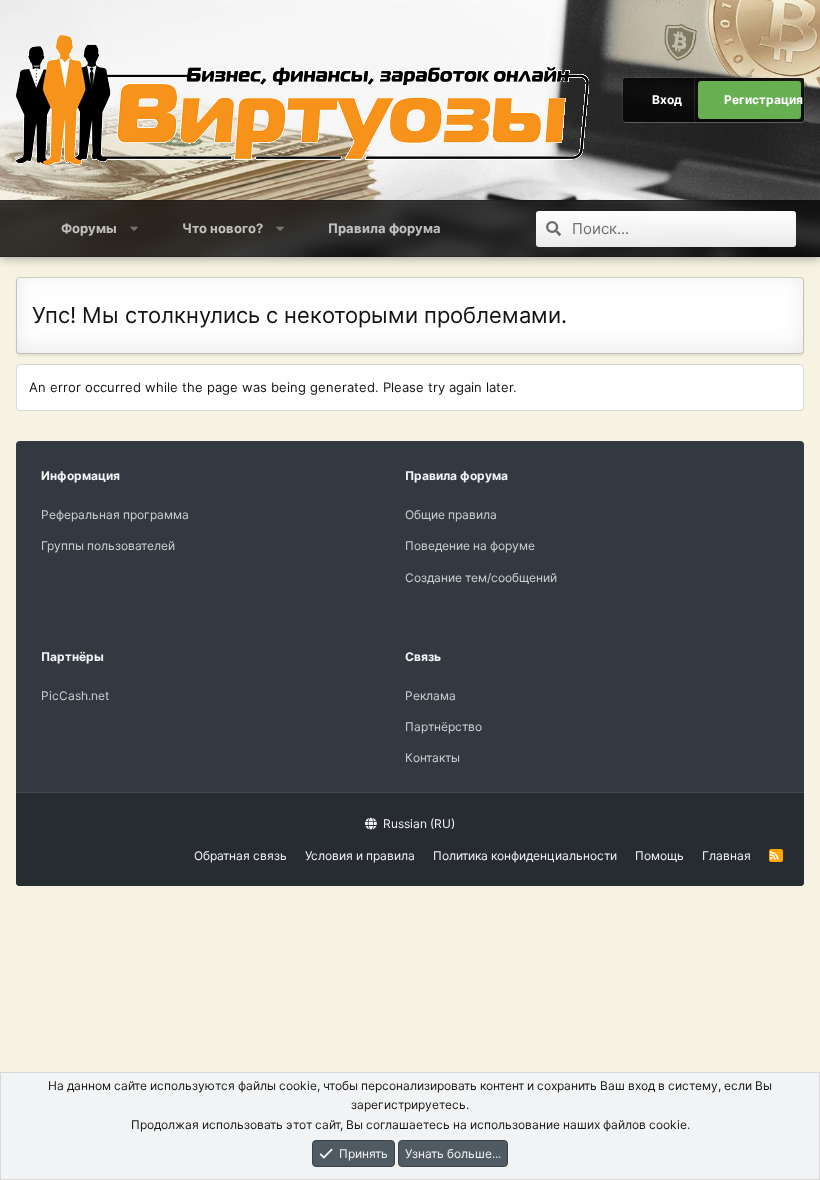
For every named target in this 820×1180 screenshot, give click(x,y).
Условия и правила (360, 855)
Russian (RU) (417, 823)
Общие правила (451, 514)
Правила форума (384, 228)
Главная (726, 855)
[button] (134, 228)
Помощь (659, 855)
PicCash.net (75, 695)
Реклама (430, 695)
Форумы (89, 228)
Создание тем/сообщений (481, 577)
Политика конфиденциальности (525, 855)
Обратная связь (240, 855)
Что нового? (222, 228)
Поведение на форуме (470, 545)
